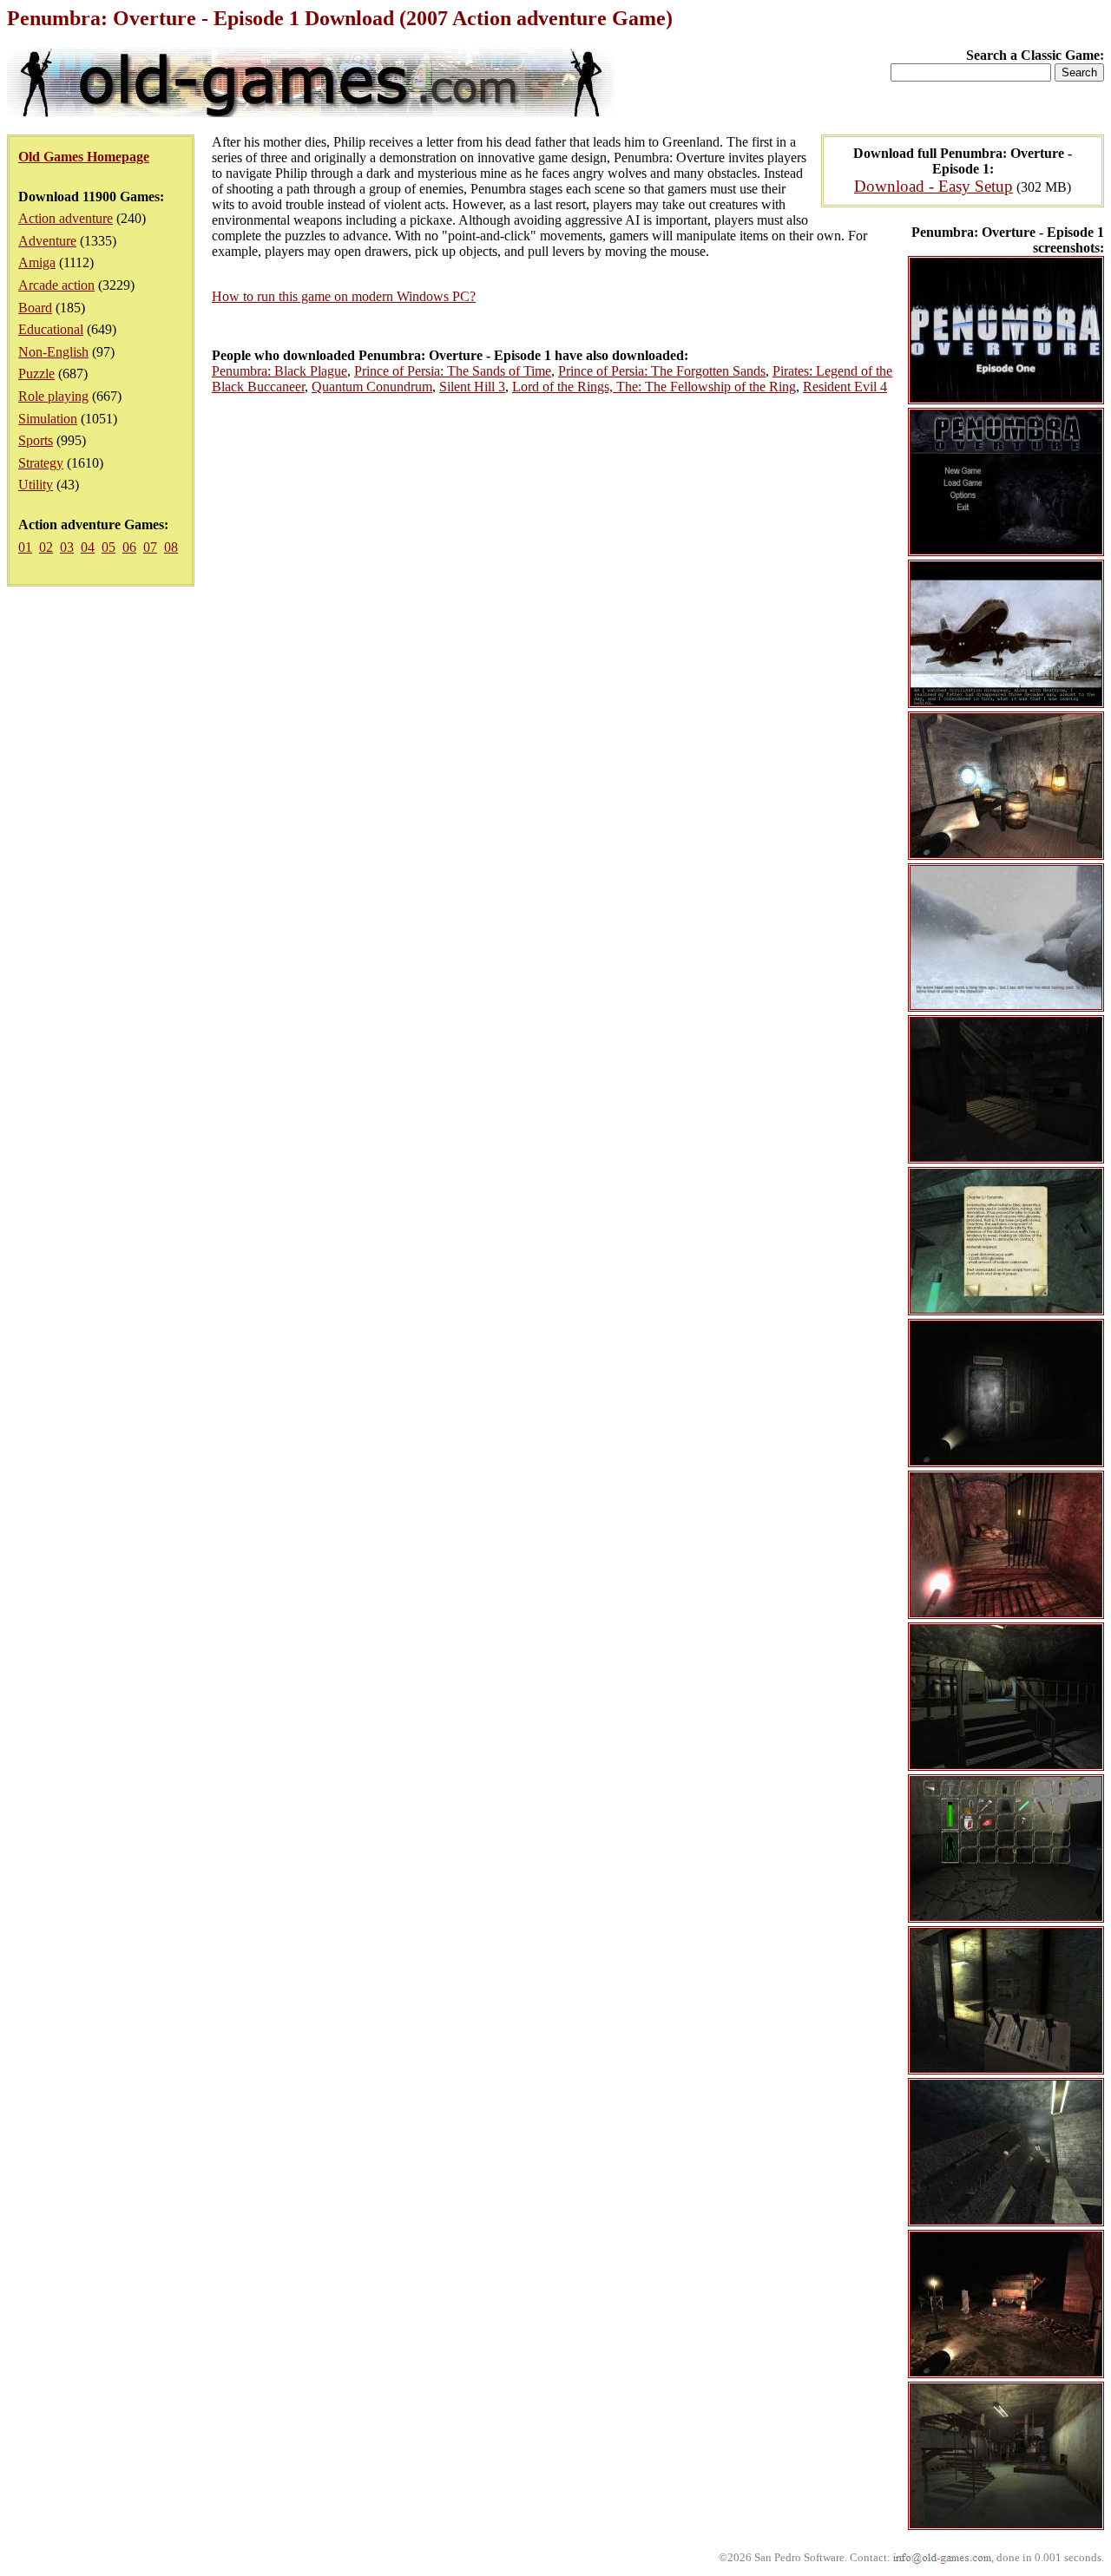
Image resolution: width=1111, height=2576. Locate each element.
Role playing (53, 396)
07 (150, 547)
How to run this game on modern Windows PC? (344, 296)
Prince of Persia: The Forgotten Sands (662, 371)
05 (108, 547)
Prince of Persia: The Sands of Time (453, 371)
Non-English (53, 352)
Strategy (41, 463)
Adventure (47, 241)
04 (88, 547)
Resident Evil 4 (845, 387)
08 (171, 547)
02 (46, 547)
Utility (36, 485)
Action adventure (66, 218)
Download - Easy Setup (934, 186)
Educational (51, 329)
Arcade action (56, 285)
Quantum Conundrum (372, 387)
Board (35, 308)
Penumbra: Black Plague (279, 371)
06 (129, 547)
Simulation (48, 419)
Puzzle (36, 374)
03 (67, 547)
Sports (36, 440)
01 (25, 547)
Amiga (37, 262)
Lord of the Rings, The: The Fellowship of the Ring (654, 387)
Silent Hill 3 (472, 387)
